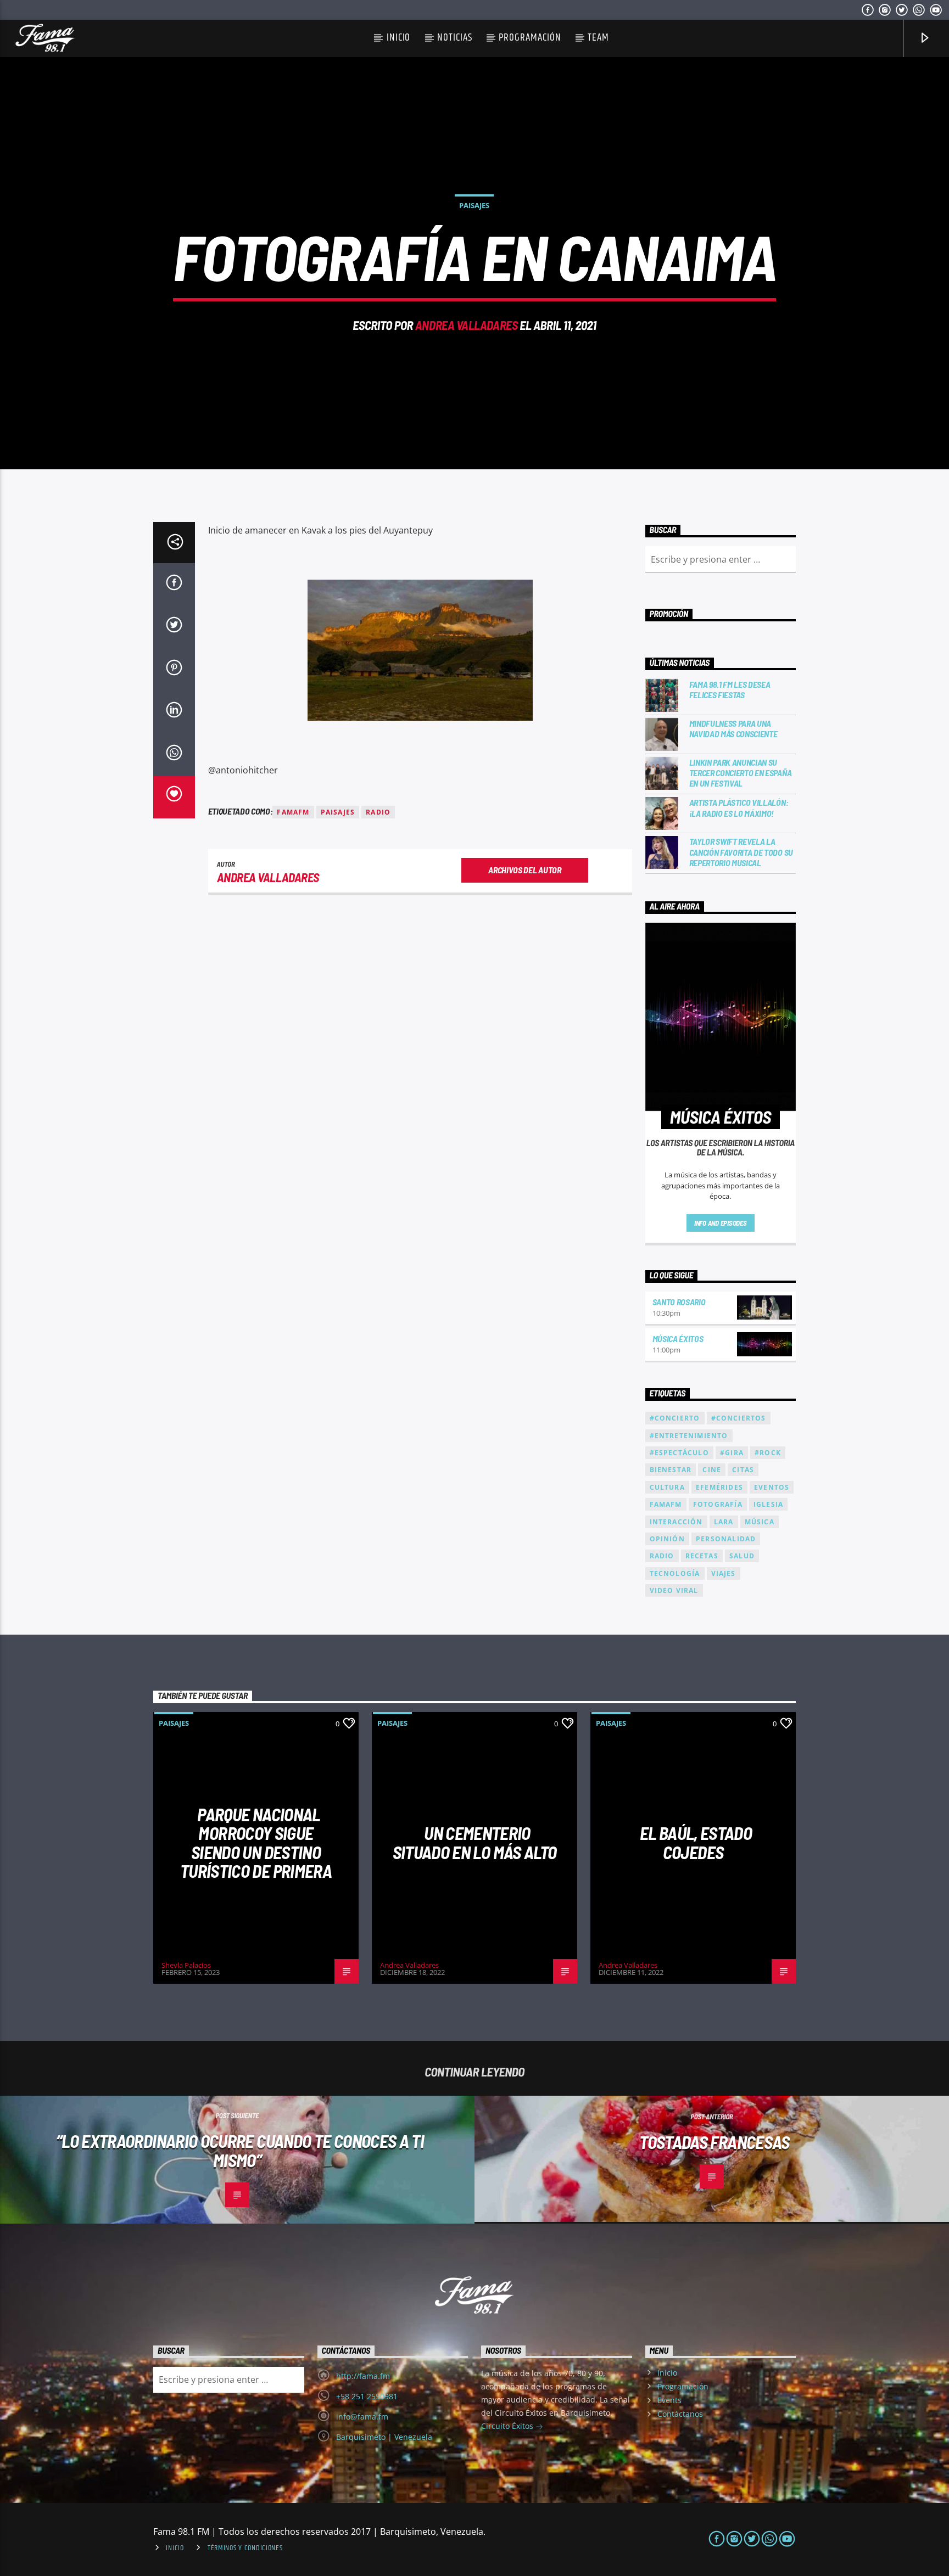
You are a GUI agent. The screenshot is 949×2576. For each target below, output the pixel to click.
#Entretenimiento (689, 1436)
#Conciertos (739, 1418)
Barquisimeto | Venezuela (384, 2437)
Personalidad (726, 1539)
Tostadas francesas (714, 2142)
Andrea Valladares (466, 325)
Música (760, 1522)
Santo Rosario (679, 1302)
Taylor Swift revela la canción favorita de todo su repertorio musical (741, 852)
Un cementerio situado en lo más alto (475, 1842)
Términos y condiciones (245, 2548)
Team (598, 38)
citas (743, 1470)
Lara (724, 1522)
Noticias (455, 38)
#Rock (768, 1453)
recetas (702, 1556)
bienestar (671, 1470)
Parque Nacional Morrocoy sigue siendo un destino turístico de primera (256, 1843)
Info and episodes (721, 1223)
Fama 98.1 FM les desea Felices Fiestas (730, 689)
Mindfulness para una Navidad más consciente (733, 728)
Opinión (667, 1539)
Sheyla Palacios (186, 1965)
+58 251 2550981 (367, 2396)
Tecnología (675, 1573)
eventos (772, 1487)
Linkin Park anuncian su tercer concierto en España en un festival (741, 773)
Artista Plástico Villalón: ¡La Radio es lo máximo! (739, 807)
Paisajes (474, 205)
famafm (293, 812)
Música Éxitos (678, 1338)
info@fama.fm (362, 2417)
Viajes (724, 1573)
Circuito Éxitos (508, 2426)
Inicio (399, 38)
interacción (676, 1522)
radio (378, 812)
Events (669, 2400)
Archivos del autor (524, 870)
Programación (530, 38)
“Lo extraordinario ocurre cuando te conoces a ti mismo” (240, 2150)
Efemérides (719, 1487)
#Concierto (675, 1418)
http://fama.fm (363, 2376)
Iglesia (768, 1504)
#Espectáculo (679, 1453)
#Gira (732, 1453)
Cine (712, 1470)
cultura (667, 1487)
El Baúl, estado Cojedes (696, 1842)
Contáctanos (680, 2414)
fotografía (718, 1504)
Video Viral (674, 1590)
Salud (742, 1556)
